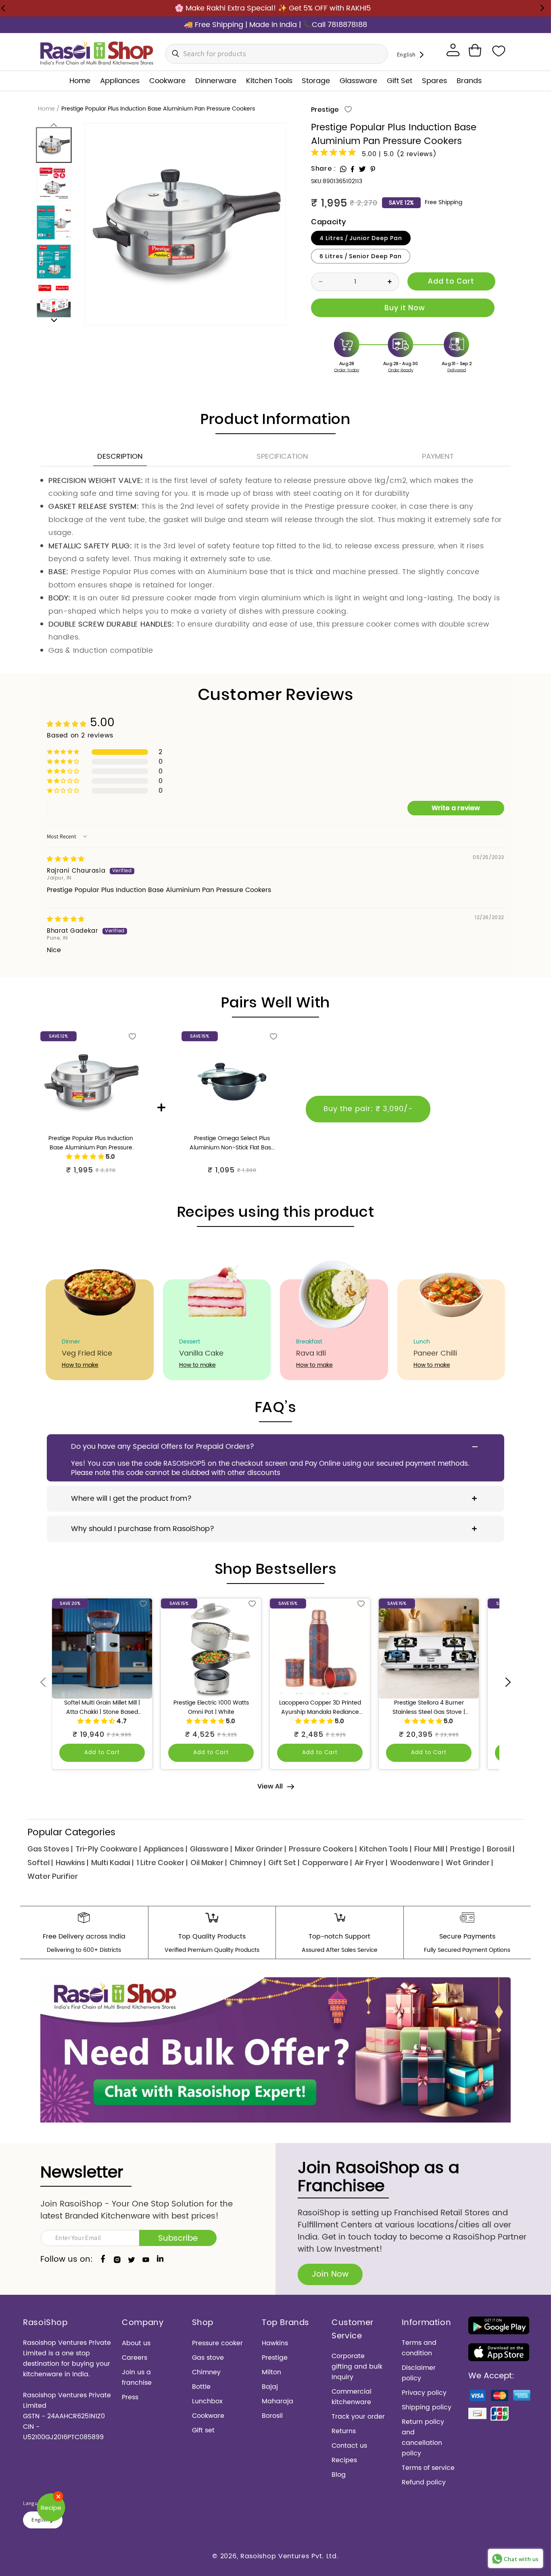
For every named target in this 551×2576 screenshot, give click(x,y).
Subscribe (178, 2239)
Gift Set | (284, 1863)
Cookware (208, 2416)
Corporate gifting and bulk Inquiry (357, 2367)
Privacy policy (424, 2393)
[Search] (173, 54)
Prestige (325, 110)
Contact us (349, 2446)
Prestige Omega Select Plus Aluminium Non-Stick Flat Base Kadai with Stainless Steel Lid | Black (232, 1143)
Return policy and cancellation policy (423, 2438)
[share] (343, 169)
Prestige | (467, 1849)
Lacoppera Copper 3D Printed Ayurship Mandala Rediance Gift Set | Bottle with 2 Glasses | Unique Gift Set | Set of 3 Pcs (320, 1708)
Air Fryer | (371, 1863)
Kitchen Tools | (385, 1849)
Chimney (206, 2372)
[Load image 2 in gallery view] (54, 184)
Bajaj (270, 2387)
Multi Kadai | (112, 1863)
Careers (135, 2358)
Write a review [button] (456, 808)
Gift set (203, 2430)
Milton (271, 2372)
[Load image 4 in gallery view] (54, 261)
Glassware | (211, 1849)
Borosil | (501, 1849)
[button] (475, 50)
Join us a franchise (137, 2378)
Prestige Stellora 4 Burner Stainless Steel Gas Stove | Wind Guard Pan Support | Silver (429, 1708)
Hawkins (275, 2343)
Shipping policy (427, 2407)
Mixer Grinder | (260, 1849)
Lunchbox (207, 2401)
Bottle (201, 2387)
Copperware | (327, 1863)
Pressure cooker (217, 2343)
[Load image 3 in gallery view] (54, 222)
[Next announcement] (542, 8)
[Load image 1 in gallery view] (54, 145)
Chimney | (247, 1863)
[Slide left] (54, 124)
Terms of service (428, 2468)
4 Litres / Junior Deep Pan (361, 238)
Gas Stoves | (50, 1849)
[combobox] (276, 54)
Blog (339, 2475)
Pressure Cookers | (323, 1849)
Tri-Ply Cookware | (108, 1849)
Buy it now (403, 308)
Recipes (344, 2460)
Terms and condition (419, 2348)
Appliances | (165, 1849)
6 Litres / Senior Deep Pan (361, 256)
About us (136, 2343)
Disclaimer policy (419, 2373)
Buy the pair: (368, 1109)
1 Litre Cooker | (162, 1863)
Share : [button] (323, 168)
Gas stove (208, 2358)
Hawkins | (72, 1863)
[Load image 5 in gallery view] (54, 300)
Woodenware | (416, 1863)
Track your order (358, 2417)
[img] (66, 859)
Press (130, 2397)
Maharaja (278, 2401)
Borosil (272, 2416)
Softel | (40, 1863)
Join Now (330, 2274)
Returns (344, 2431)
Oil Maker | (209, 1863)
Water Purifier (53, 1876)
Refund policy (424, 2482)
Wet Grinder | (469, 1863)
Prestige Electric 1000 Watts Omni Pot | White (211, 1708)
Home (46, 109)
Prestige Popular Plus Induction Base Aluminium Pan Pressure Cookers (91, 1143)
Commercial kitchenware (352, 2397)
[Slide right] (54, 320)
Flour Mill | (431, 1849)
